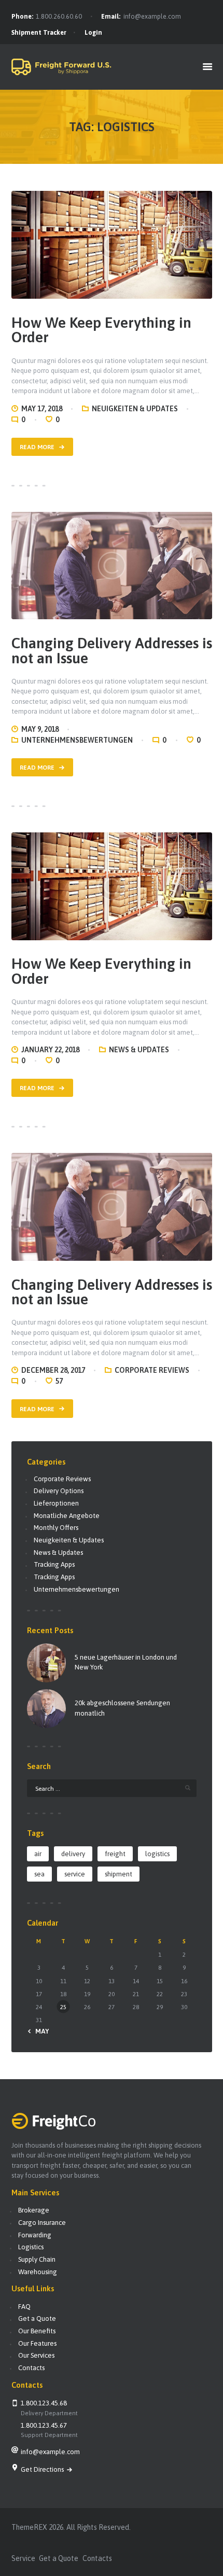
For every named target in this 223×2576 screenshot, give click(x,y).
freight (115, 1854)
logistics (157, 1854)
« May (40, 2031)
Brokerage (34, 2210)
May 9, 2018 (40, 729)
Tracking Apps (54, 1564)
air (38, 1854)
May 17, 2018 (42, 409)
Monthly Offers (56, 1528)
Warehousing (38, 2272)
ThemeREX (29, 2527)
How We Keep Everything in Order (101, 330)
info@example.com (152, 17)
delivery (73, 1854)
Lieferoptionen (56, 1503)
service (75, 1874)
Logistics (31, 2247)
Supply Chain (37, 2259)
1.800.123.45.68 (44, 2403)
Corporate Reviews (152, 1370)
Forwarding (35, 2235)
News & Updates (139, 1050)
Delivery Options (59, 1491)
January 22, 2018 (50, 1050)
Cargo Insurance (42, 2223)
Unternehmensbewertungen (77, 740)
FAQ (24, 2307)
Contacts (31, 2368)
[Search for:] (112, 1788)
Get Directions (43, 2469)
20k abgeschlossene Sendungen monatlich (122, 1708)
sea (39, 1874)
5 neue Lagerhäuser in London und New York (126, 1662)
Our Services (36, 2355)
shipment (119, 1874)
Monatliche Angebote (67, 1516)
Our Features (37, 2343)
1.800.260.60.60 (59, 17)
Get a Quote (37, 2319)
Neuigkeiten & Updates (135, 409)
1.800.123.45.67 (44, 2425)
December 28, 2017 (53, 1370)
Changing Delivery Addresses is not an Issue (112, 651)
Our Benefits (37, 2331)
